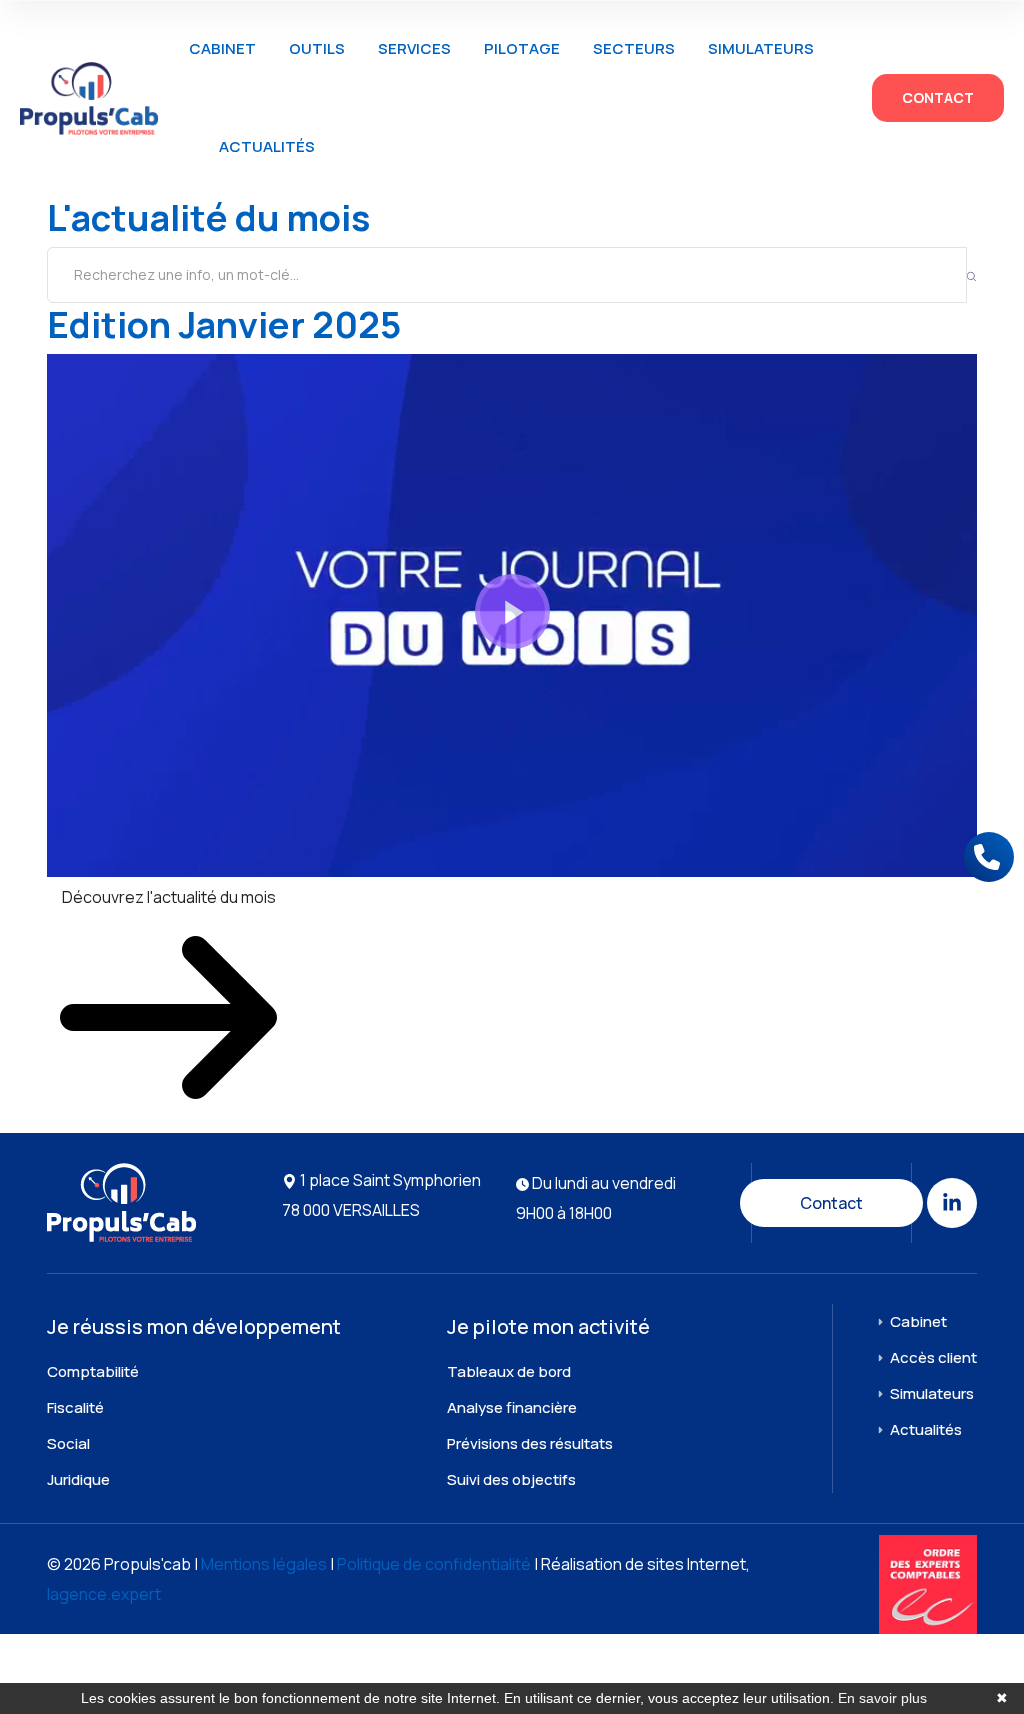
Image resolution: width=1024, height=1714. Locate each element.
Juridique (78, 1479)
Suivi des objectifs (511, 1479)
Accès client (933, 1357)
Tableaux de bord (509, 1371)
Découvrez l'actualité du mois (169, 897)
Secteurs (634, 48)
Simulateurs (761, 48)
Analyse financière (512, 1407)
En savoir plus (882, 1698)
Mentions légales (264, 1564)
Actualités (267, 146)
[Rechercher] (971, 275)
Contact (938, 97)
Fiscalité (75, 1407)
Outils (317, 48)
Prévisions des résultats (530, 1443)
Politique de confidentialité (434, 1564)
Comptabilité (93, 1371)
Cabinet (222, 48)
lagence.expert (104, 1594)
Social (68, 1443)
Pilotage (522, 48)
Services (414, 48)
